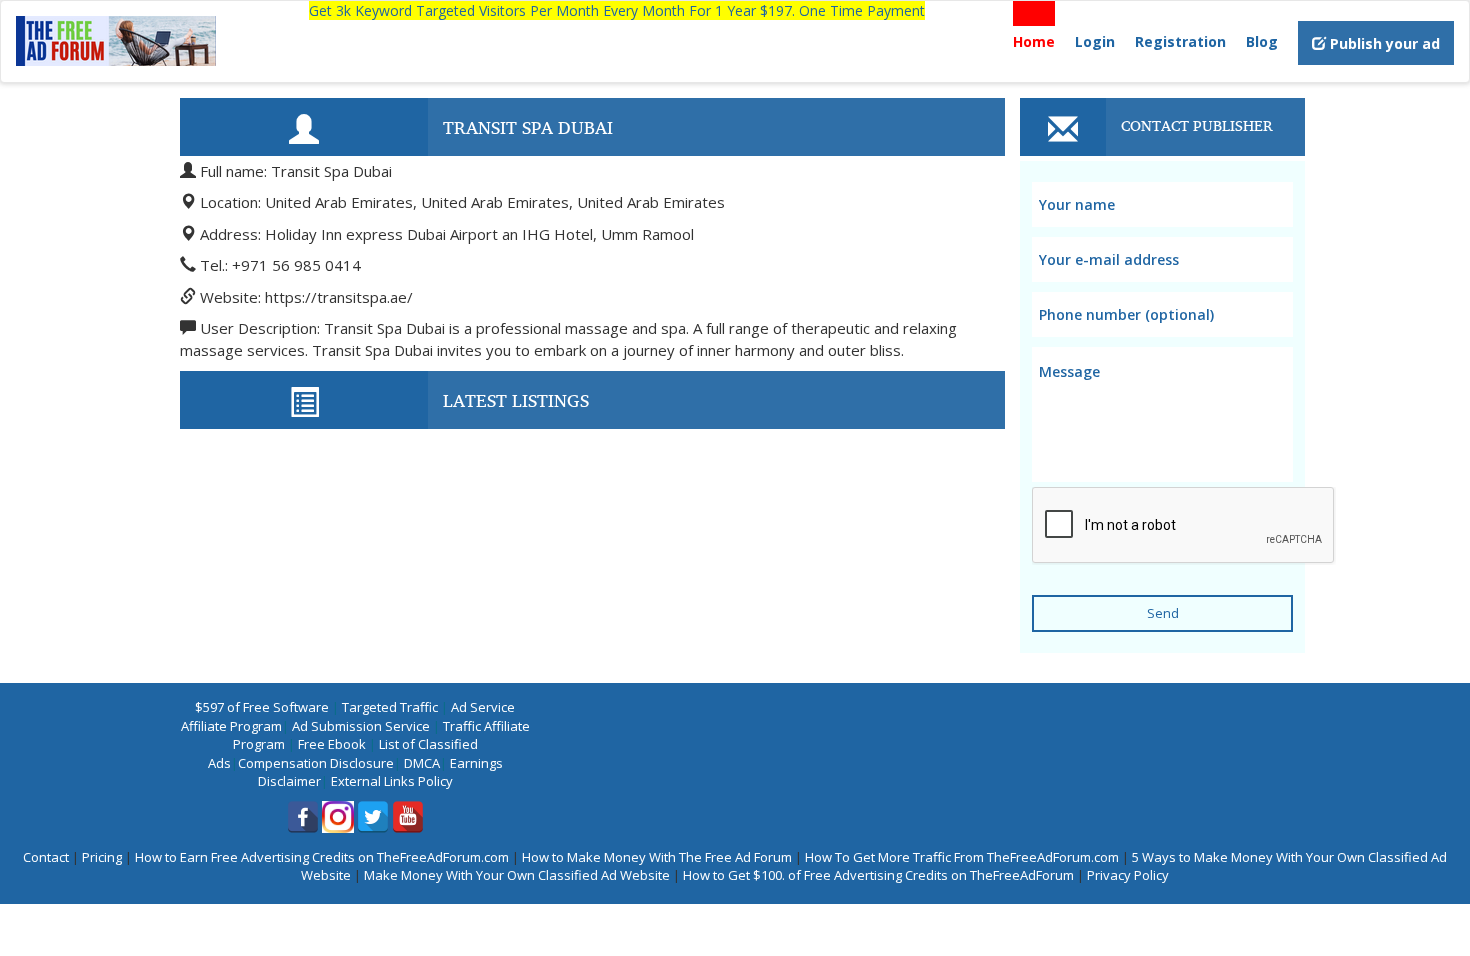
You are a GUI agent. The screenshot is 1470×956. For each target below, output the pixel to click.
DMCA (422, 763)
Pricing (102, 857)
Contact (46, 857)
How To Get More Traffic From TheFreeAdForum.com (962, 857)
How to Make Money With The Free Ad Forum (657, 857)
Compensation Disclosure (316, 763)
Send (1163, 613)
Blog (1262, 41)
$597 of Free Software (262, 707)
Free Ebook (332, 744)
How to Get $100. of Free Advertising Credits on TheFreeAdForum (878, 875)
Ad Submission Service (361, 726)
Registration (1180, 41)
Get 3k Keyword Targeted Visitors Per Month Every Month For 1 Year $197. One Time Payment (617, 10)
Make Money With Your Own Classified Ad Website (517, 875)
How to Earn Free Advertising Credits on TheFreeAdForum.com (322, 857)
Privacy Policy (1128, 875)
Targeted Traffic (390, 707)
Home (1034, 41)
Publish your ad (1383, 43)
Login (1095, 41)
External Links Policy (392, 781)
